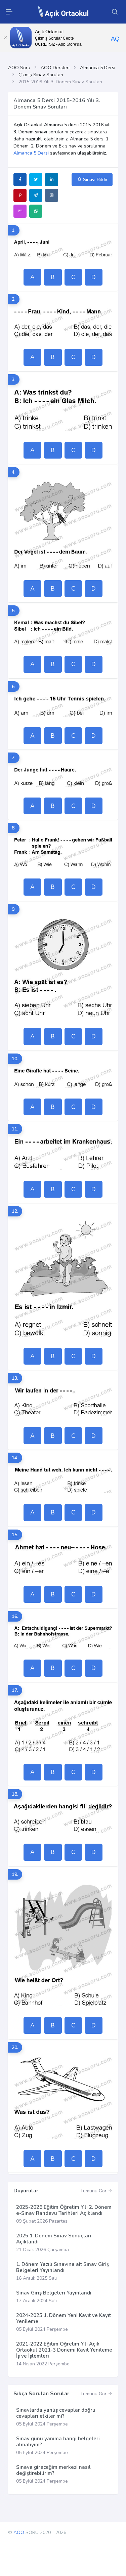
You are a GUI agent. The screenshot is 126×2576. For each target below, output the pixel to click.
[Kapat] (5, 38)
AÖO (19, 2532)
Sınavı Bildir (95, 180)
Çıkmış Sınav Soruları (41, 75)
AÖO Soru (19, 68)
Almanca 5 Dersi (98, 68)
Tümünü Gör (94, 2191)
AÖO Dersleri (55, 68)
